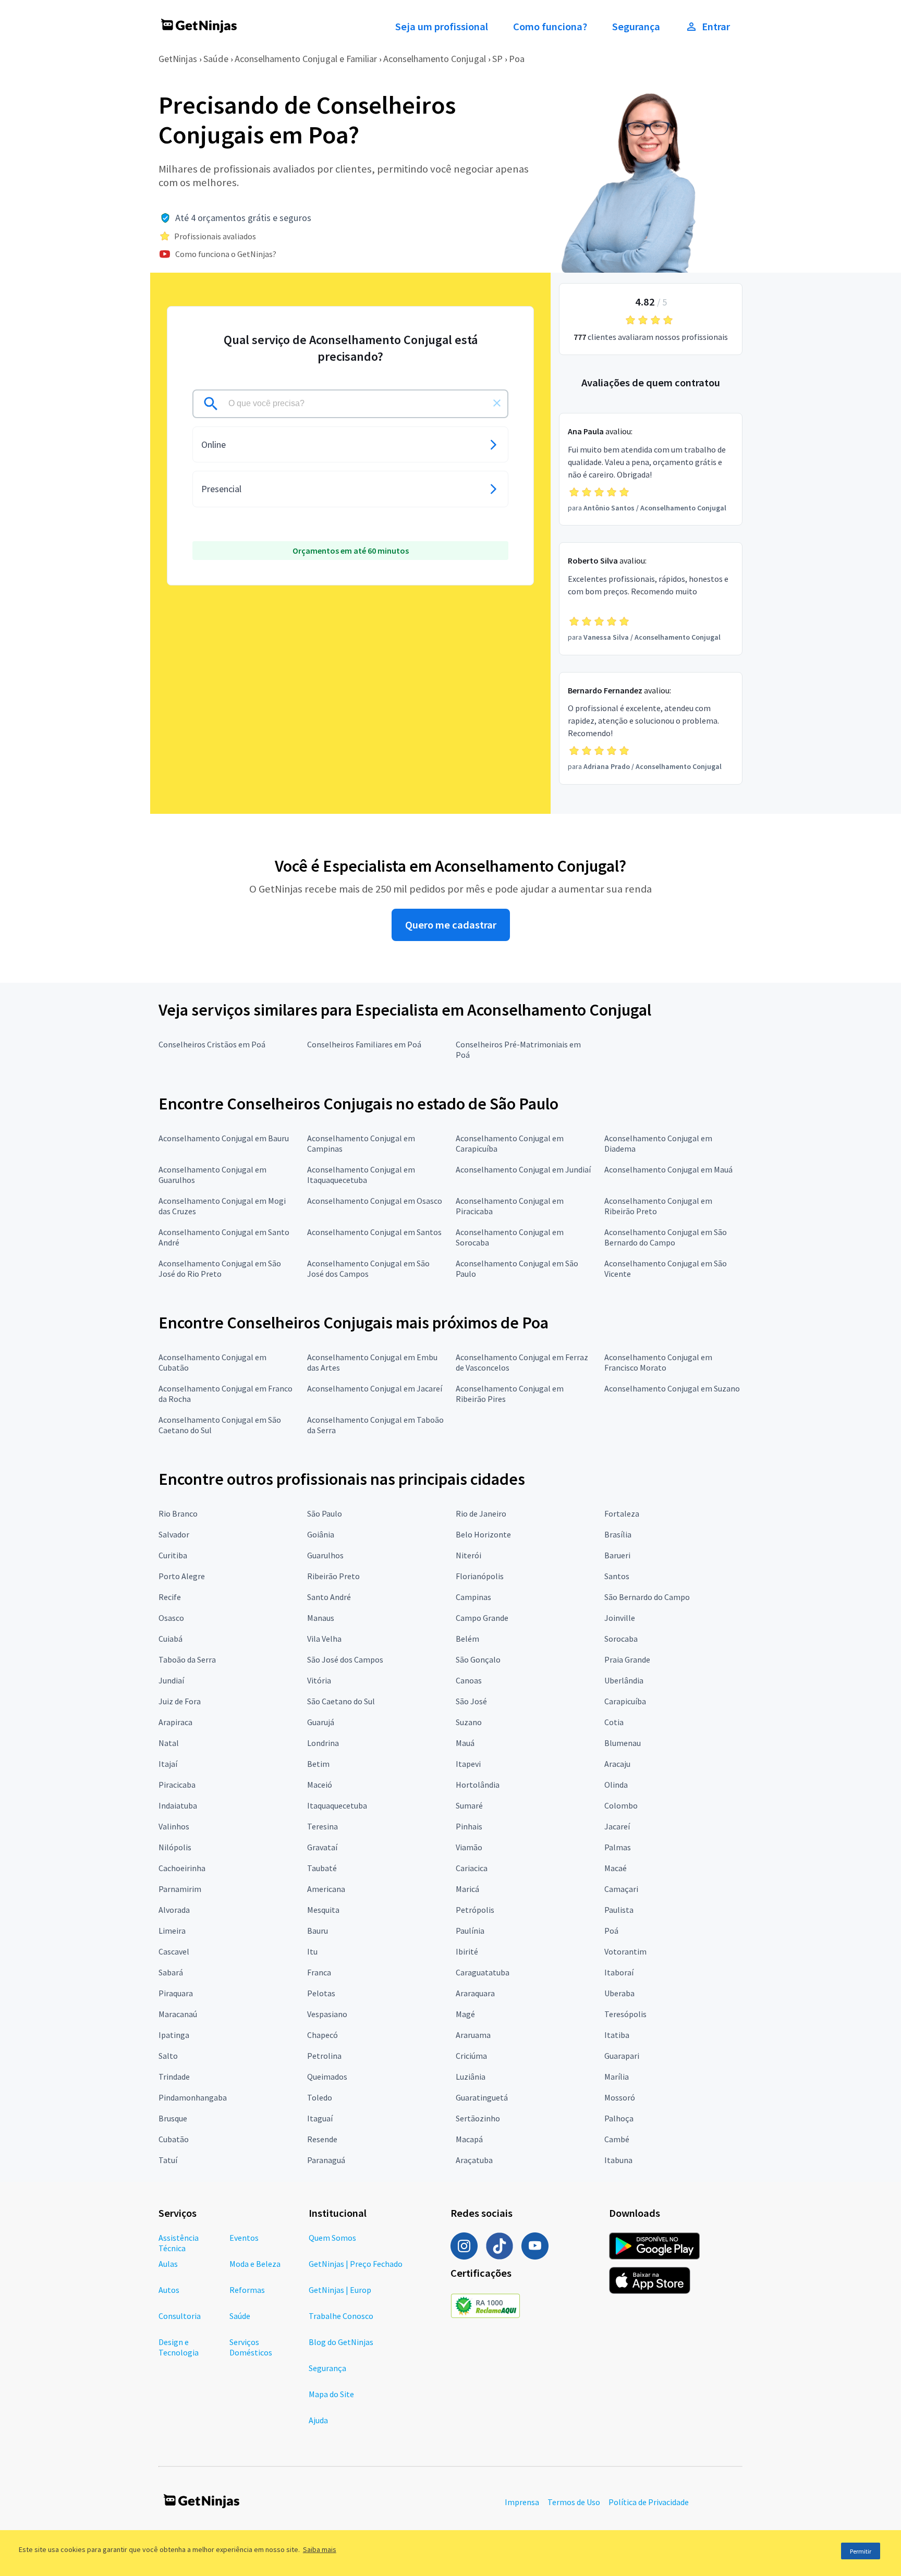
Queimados (327, 2077)
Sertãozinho (478, 2118)
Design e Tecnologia (179, 2347)
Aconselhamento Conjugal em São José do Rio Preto (220, 1268)
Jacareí (617, 1826)
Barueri (617, 1555)
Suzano (469, 1722)
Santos (617, 1576)
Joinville (620, 1618)
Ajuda (318, 2420)
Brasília (618, 1534)
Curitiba (173, 1555)
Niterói (468, 1555)
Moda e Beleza (255, 2264)
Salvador (174, 1534)
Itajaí (168, 1764)
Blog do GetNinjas (341, 2342)
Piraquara (176, 1993)
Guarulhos (325, 1555)
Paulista (619, 1910)
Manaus (321, 1618)
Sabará (171, 1972)
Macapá (469, 2139)
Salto (168, 2056)
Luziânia (471, 2077)
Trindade (174, 2077)
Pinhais (469, 1826)
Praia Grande (627, 1659)
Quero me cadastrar (451, 925)
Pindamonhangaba (193, 2097)
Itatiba (617, 2035)
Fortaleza (622, 1513)
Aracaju (617, 1764)
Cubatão (174, 2139)
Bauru (318, 1931)
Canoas (469, 1680)
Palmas (618, 1847)
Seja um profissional (442, 27)
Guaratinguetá (482, 2097)
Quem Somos (332, 2238)
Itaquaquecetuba (337, 1805)
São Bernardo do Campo (647, 1597)
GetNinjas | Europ (340, 2290)
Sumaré (469, 1805)
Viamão (469, 1847)
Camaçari (621, 1889)
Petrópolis (475, 1910)
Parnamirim (180, 1889)
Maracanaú (178, 2014)
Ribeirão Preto (333, 1576)
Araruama (473, 2035)
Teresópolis (625, 2014)
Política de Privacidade (649, 2502)
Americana (326, 1889)
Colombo (621, 1805)
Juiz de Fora (180, 1701)
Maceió (320, 1785)
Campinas (473, 1597)
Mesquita (323, 1910)
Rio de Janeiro (481, 1513)
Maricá (467, 1889)
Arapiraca (175, 1722)
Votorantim (625, 1951)
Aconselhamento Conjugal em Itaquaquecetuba (361, 1175)
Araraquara (475, 1993)
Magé (465, 2014)
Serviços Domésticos (251, 2347)
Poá (611, 1931)
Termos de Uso (574, 2502)
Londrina (323, 1743)
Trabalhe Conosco (341, 2316)
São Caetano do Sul (341, 1701)
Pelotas (321, 1993)
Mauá (465, 1743)
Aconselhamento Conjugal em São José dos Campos (368, 1268)
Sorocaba (621, 1639)
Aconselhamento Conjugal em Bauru (224, 1138)
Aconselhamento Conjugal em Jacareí (375, 1388)
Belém (467, 1639)
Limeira (172, 1931)
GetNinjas (178, 59)
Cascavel (174, 1951)
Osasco (171, 1618)
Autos (169, 2290)
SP (497, 59)
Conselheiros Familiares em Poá (364, 1044)
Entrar (716, 27)
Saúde (216, 59)
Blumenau (623, 1743)
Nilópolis (175, 1847)
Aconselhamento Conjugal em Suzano (672, 1388)
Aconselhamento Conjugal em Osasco (375, 1201)
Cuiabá (171, 1639)
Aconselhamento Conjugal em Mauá (668, 1169)
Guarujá (321, 1722)
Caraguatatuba (483, 1972)
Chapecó (322, 2035)
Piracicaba (177, 1785)
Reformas (247, 2290)
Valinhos (174, 1826)
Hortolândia (478, 1785)
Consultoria (180, 2316)
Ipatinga (174, 2035)
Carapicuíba (625, 1701)
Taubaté (322, 1868)
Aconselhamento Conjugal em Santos (374, 1232)
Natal (169, 1743)
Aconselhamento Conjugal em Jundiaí (523, 1169)
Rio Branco (178, 1513)
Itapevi (468, 1764)
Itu (312, 1951)
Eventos (244, 2238)
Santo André (329, 1597)
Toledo (320, 2097)
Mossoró (620, 2097)
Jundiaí (171, 1680)
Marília (617, 2077)
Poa (517, 59)
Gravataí (322, 1847)
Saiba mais (320, 2549)
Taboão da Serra (187, 1659)
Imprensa (522, 2502)
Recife (170, 1597)
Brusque (173, 2118)
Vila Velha (324, 1639)
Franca (319, 1972)
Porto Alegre (182, 1576)
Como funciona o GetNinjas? (226, 254)
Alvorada (174, 1910)
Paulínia (470, 1931)
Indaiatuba (178, 1805)
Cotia (614, 1722)
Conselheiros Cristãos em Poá (212, 1044)
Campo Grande (482, 1618)
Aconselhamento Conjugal (435, 59)
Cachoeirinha (182, 1868)
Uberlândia (624, 1680)
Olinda (616, 1785)
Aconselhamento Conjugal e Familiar (306, 59)
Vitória (319, 1680)
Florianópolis (480, 1576)
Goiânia (321, 1534)
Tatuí (168, 2160)
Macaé (616, 1868)
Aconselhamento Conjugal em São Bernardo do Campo (666, 1237)
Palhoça (619, 2118)
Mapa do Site (331, 2394)
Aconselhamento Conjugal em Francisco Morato (658, 1362)
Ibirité (467, 1951)
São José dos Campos (345, 1659)
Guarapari (622, 2056)
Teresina (322, 1826)
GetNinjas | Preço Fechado (356, 2264)
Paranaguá (326, 2160)
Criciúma (471, 2056)
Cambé (617, 2139)
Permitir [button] (861, 2551)
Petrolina (324, 2056)
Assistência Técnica (179, 2243)
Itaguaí (320, 2118)
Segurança (636, 27)
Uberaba (619, 1993)
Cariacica (472, 1868)
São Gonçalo (478, 1659)
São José (471, 1701)
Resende (322, 2139)
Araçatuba (474, 2160)
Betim (318, 1764)
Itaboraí (619, 1972)
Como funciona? (550, 27)
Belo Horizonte (483, 1534)
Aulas (168, 2264)
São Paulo (325, 1513)
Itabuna (618, 2160)
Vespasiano (327, 2014)
